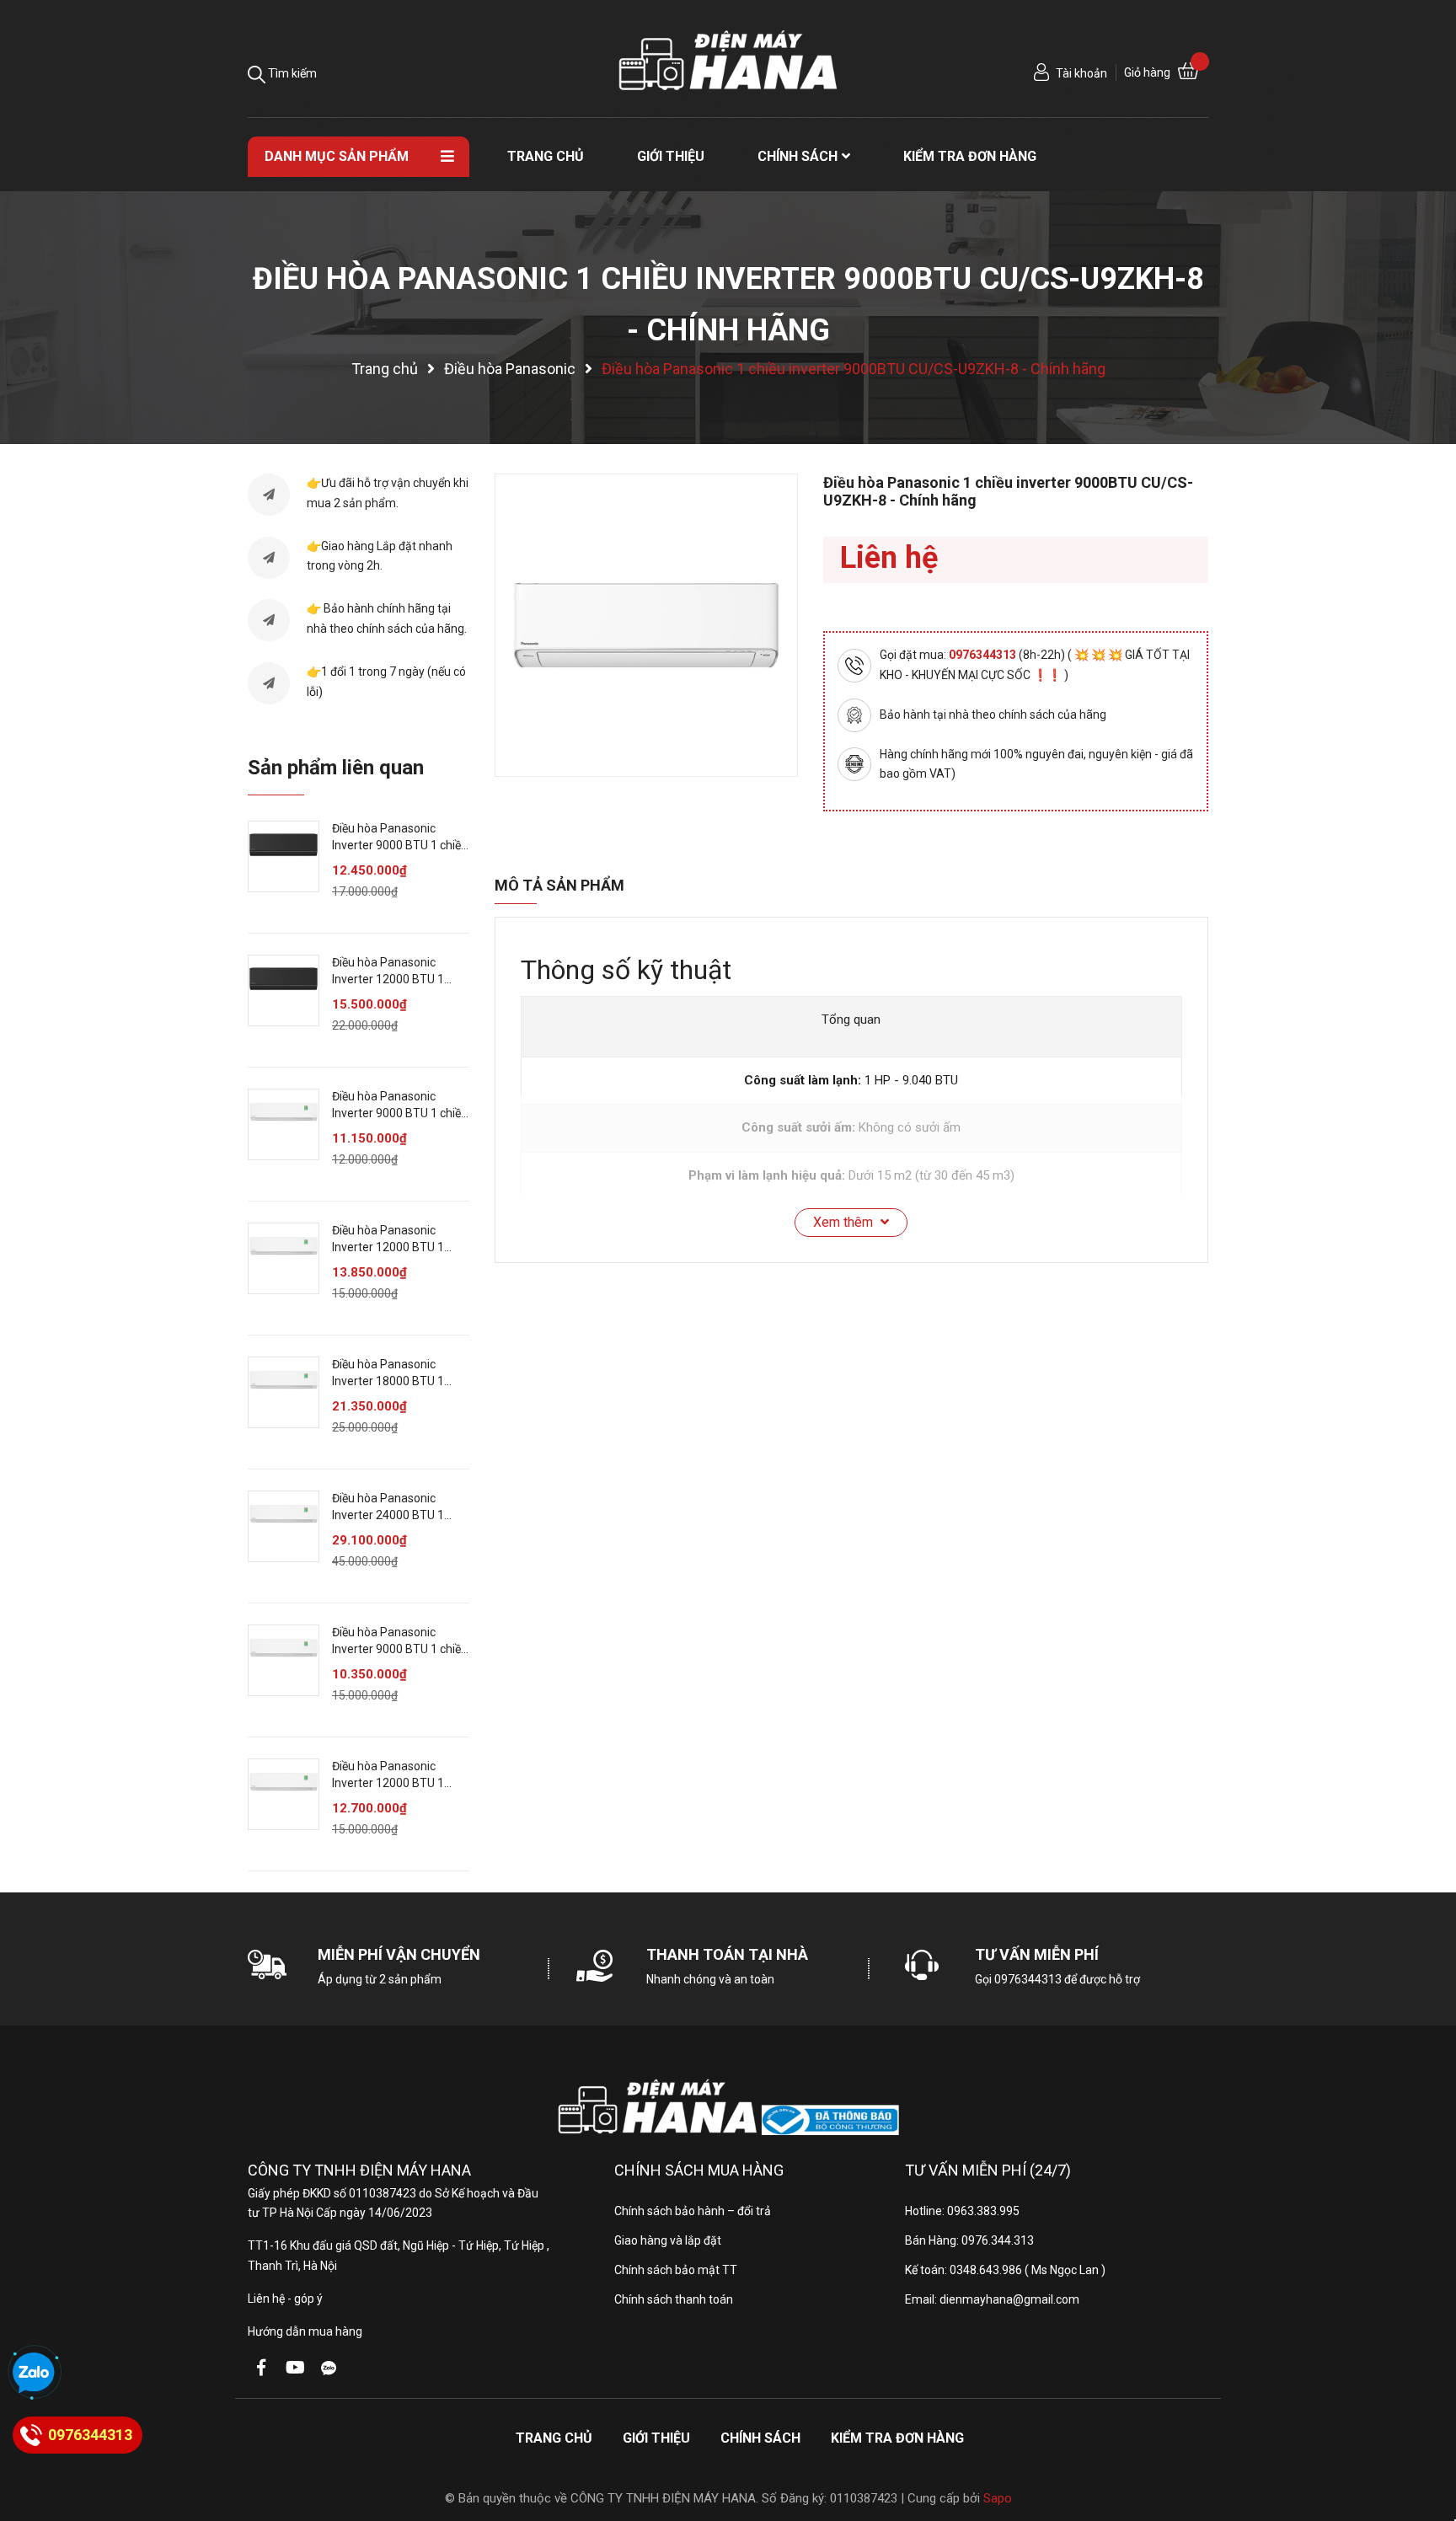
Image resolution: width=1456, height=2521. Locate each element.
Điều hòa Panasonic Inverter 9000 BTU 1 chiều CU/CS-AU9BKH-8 (400, 845)
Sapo (998, 2498)
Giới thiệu (656, 2438)
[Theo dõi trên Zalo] (329, 2368)
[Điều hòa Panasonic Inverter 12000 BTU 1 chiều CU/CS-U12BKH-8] (284, 1794)
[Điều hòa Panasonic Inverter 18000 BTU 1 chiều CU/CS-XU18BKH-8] (284, 1392)
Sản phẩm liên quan (336, 768)
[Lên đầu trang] (1427, 2441)
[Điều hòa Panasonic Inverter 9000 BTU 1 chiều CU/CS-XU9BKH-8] (284, 1124)
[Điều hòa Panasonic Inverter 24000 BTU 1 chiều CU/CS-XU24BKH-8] (284, 1526)
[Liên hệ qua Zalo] (34, 2374)
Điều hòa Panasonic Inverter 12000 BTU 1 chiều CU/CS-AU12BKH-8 (398, 979)
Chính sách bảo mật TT (676, 2270)
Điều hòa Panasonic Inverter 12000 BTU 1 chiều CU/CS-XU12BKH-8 (398, 1247)
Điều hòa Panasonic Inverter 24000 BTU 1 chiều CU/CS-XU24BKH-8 (398, 1515)
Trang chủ (554, 2438)
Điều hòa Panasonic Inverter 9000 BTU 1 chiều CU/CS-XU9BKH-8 (400, 1113)
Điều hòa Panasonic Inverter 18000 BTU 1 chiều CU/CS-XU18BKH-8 (398, 1381)
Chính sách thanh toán (674, 2299)
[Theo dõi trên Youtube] (295, 2368)
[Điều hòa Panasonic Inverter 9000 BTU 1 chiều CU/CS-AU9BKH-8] (284, 856)
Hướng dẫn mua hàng (305, 2331)
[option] (646, 625)
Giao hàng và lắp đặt (668, 2240)
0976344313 (984, 655)
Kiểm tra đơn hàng (897, 2438)
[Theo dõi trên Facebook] (261, 2368)
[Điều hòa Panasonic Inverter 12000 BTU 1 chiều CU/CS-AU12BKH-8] (284, 990)
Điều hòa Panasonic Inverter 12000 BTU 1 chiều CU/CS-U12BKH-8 (394, 1782)
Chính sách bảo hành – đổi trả (693, 2211)
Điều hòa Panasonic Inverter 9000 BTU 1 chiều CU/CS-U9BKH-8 (400, 1649)
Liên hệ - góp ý (285, 2299)
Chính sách (760, 2438)
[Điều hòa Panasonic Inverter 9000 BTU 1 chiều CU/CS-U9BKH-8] (284, 1660)
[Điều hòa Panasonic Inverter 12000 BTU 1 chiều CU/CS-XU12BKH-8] (284, 1258)
